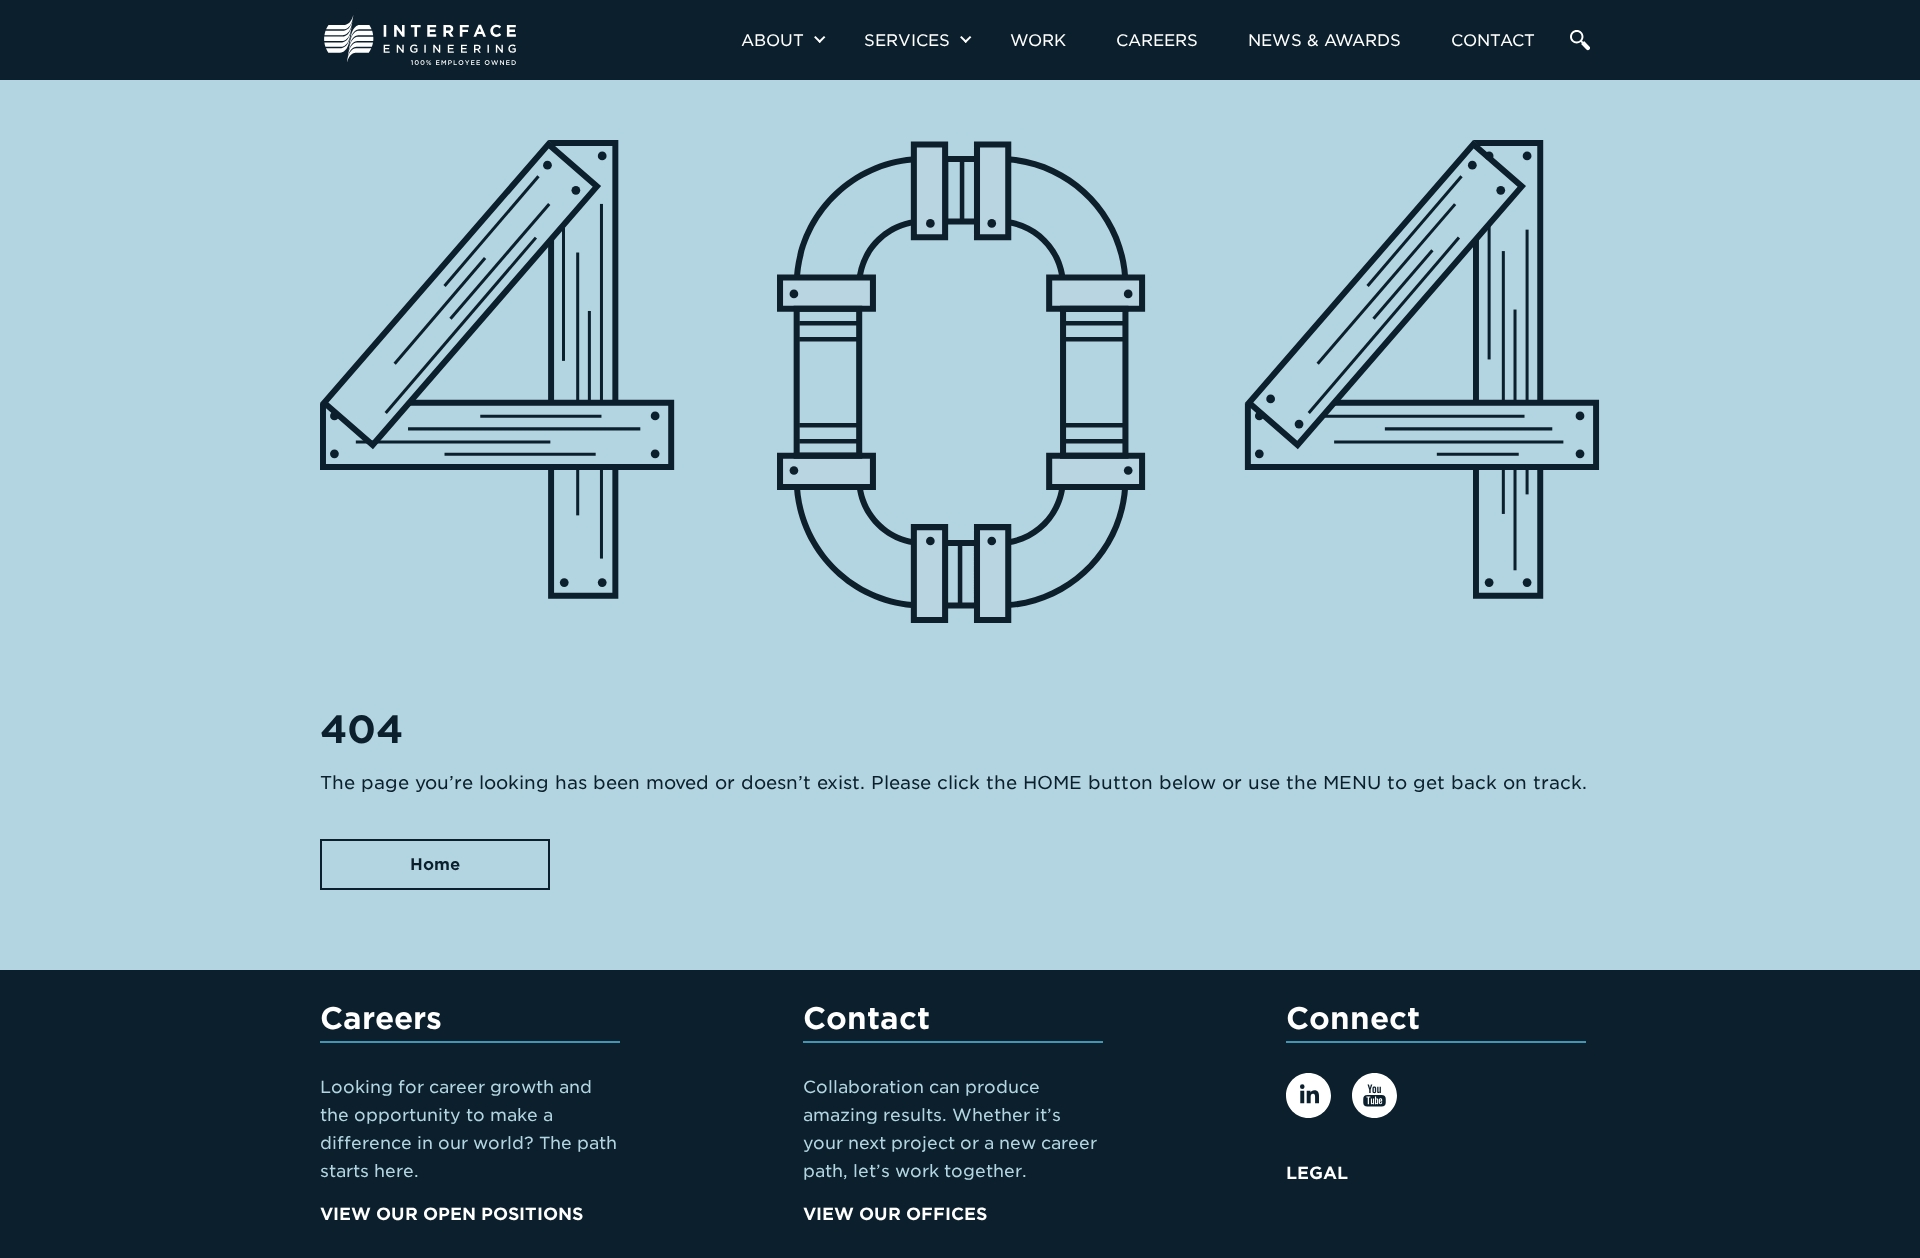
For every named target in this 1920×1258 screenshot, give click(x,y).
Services (907, 40)
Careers (1157, 40)
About (772, 40)
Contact (1493, 40)
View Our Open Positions (451, 1214)
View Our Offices (895, 1214)
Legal (1317, 1173)
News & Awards (1324, 40)
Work (1038, 40)
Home (435, 864)
